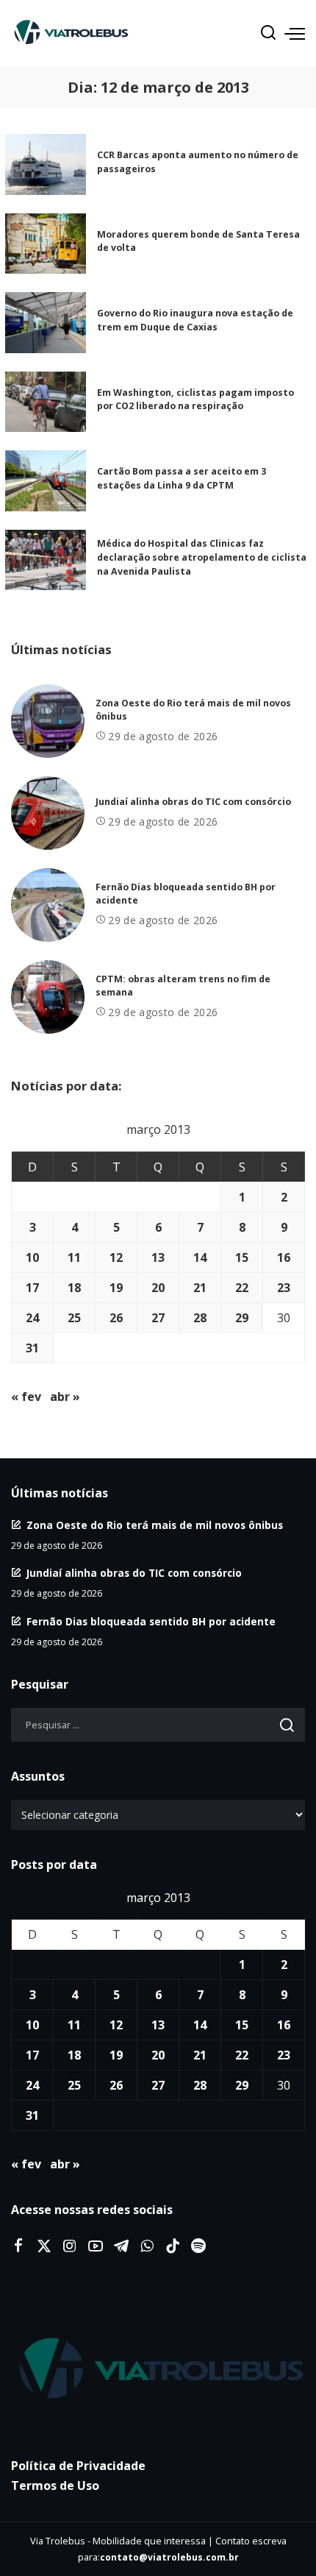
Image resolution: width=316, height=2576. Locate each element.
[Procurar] (268, 33)
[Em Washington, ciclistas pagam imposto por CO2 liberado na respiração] (46, 402)
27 (158, 1318)
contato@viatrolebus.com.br (169, 2557)
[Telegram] (121, 2246)
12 (116, 1257)
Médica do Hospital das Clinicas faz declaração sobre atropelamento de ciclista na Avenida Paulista (202, 557)
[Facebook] (18, 2246)
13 (158, 1257)
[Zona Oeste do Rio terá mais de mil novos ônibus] (48, 721)
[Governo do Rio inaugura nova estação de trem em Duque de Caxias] (46, 323)
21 (200, 1288)
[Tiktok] (173, 2246)
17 (32, 1288)
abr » (65, 1397)
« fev (26, 1397)
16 (284, 1257)
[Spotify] (198, 2246)
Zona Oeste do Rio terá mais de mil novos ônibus (155, 1525)
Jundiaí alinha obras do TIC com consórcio (193, 802)
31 (32, 1348)
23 (284, 1288)
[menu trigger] (295, 33)
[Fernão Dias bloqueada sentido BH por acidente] (48, 905)
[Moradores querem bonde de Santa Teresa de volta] (46, 244)
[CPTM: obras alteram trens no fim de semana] (48, 997)
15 (242, 1257)
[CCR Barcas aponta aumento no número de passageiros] (46, 164)
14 (200, 1257)
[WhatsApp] (147, 2246)
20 (158, 1288)
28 (200, 1318)
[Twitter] (44, 2246)
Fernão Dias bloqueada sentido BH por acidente (151, 1621)
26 (116, 1318)
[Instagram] (70, 2246)
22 (242, 1288)
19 (116, 1288)
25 (74, 1318)
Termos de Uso (55, 2485)
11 (74, 1257)
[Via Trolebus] (158, 2369)
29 (242, 1318)
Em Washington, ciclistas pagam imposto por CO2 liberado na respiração (195, 400)
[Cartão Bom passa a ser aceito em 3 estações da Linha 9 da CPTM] (46, 481)
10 (32, 1257)
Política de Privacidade (78, 2466)
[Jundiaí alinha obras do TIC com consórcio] (48, 813)
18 (74, 1288)
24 (32, 1318)
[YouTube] (96, 2246)
